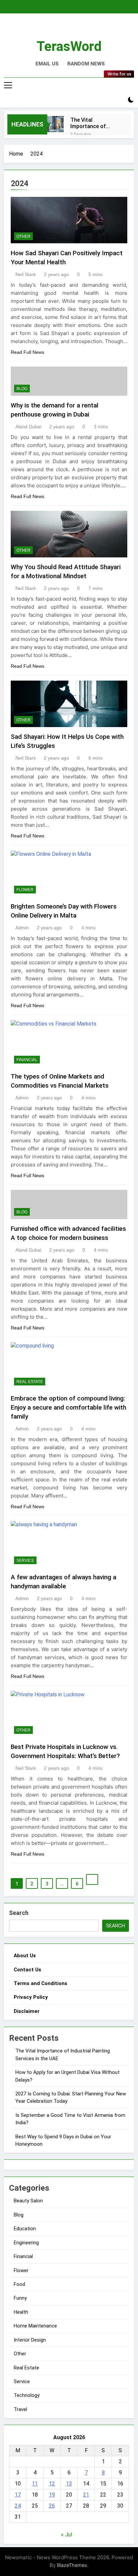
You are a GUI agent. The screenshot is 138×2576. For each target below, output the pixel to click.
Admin (22, 928)
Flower (25, 890)
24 (18, 2506)
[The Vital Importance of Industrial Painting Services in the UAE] (55, 124)
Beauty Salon (28, 2201)
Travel (20, 2409)
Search (19, 1913)
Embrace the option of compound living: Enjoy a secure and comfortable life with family (68, 1407)
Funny (20, 2298)
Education (25, 2229)
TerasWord (69, 46)
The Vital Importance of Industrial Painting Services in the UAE (94, 123)
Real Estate (30, 1382)
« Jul (66, 2535)
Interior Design (30, 2340)
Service (25, 1560)
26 (52, 2506)
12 (52, 2484)
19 (52, 2495)
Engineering (26, 2243)
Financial (27, 1060)
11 (35, 2484)
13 (69, 2484)
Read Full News (27, 352)
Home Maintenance (35, 2326)
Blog (22, 389)
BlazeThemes (72, 2565)
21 (86, 2495)
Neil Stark (26, 274)
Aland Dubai (28, 427)
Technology (27, 2395)
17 (18, 2495)
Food (19, 2284)
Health (21, 2312)
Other (23, 236)
